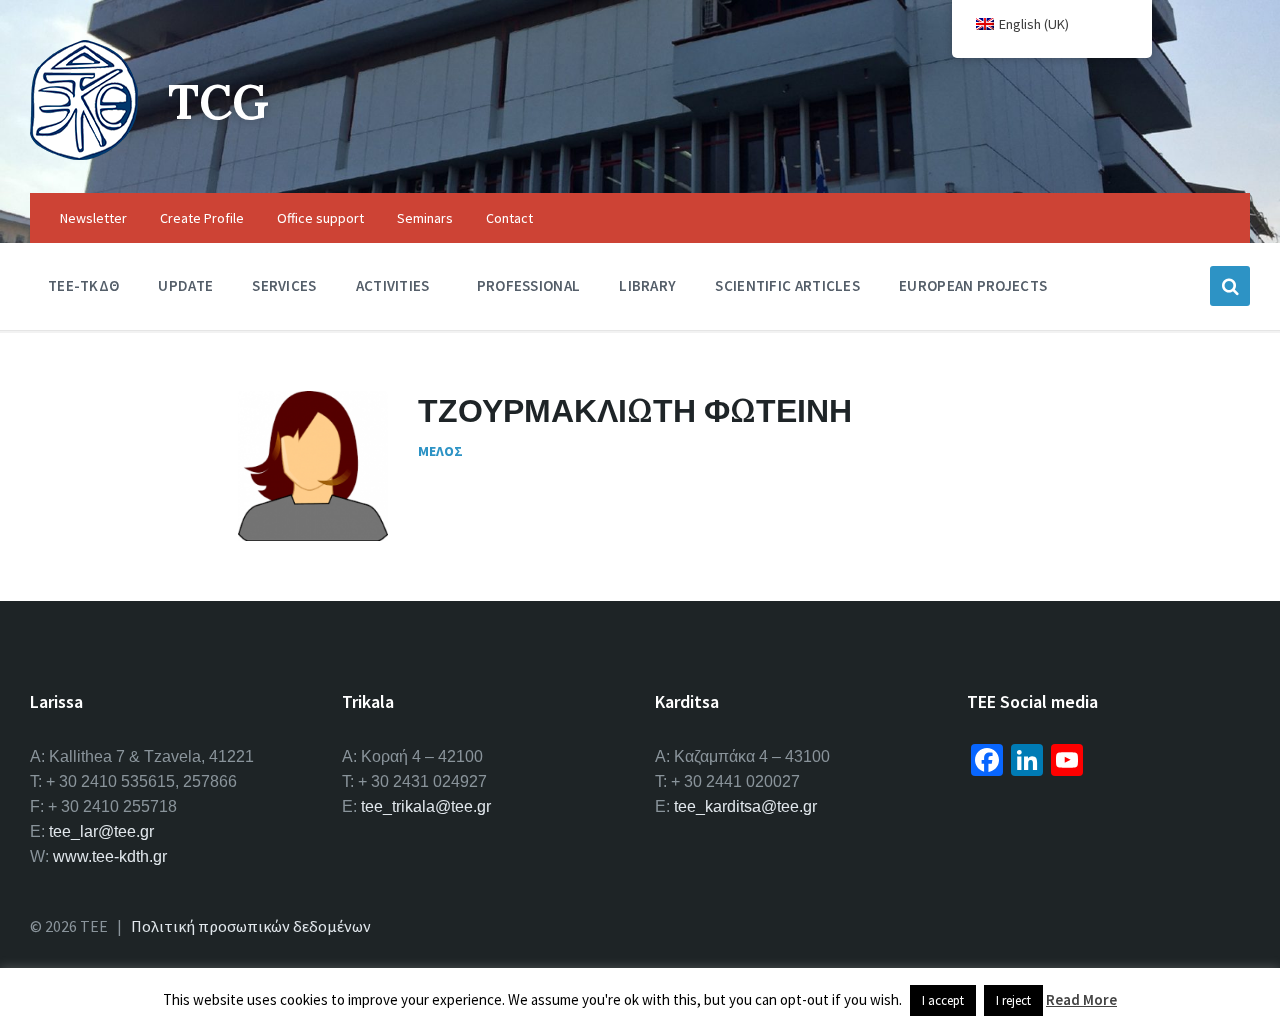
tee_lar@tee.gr (101, 831)
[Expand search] (1230, 286)
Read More (1081, 999)
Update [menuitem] (185, 285)
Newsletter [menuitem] (93, 218)
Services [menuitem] (284, 285)
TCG (218, 101)
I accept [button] (943, 1000)
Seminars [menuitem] (425, 218)
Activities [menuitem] (393, 285)
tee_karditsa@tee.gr (745, 806)
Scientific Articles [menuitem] (787, 285)
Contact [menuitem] (509, 218)
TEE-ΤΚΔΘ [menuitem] (83, 285)
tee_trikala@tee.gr (426, 806)
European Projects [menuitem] (973, 285)
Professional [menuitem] (529, 285)
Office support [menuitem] (320, 218)
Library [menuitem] (647, 285)
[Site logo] (84, 154)
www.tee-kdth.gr (110, 856)
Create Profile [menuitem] (202, 218)
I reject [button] (1013, 1000)
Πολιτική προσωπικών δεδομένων (251, 926)
